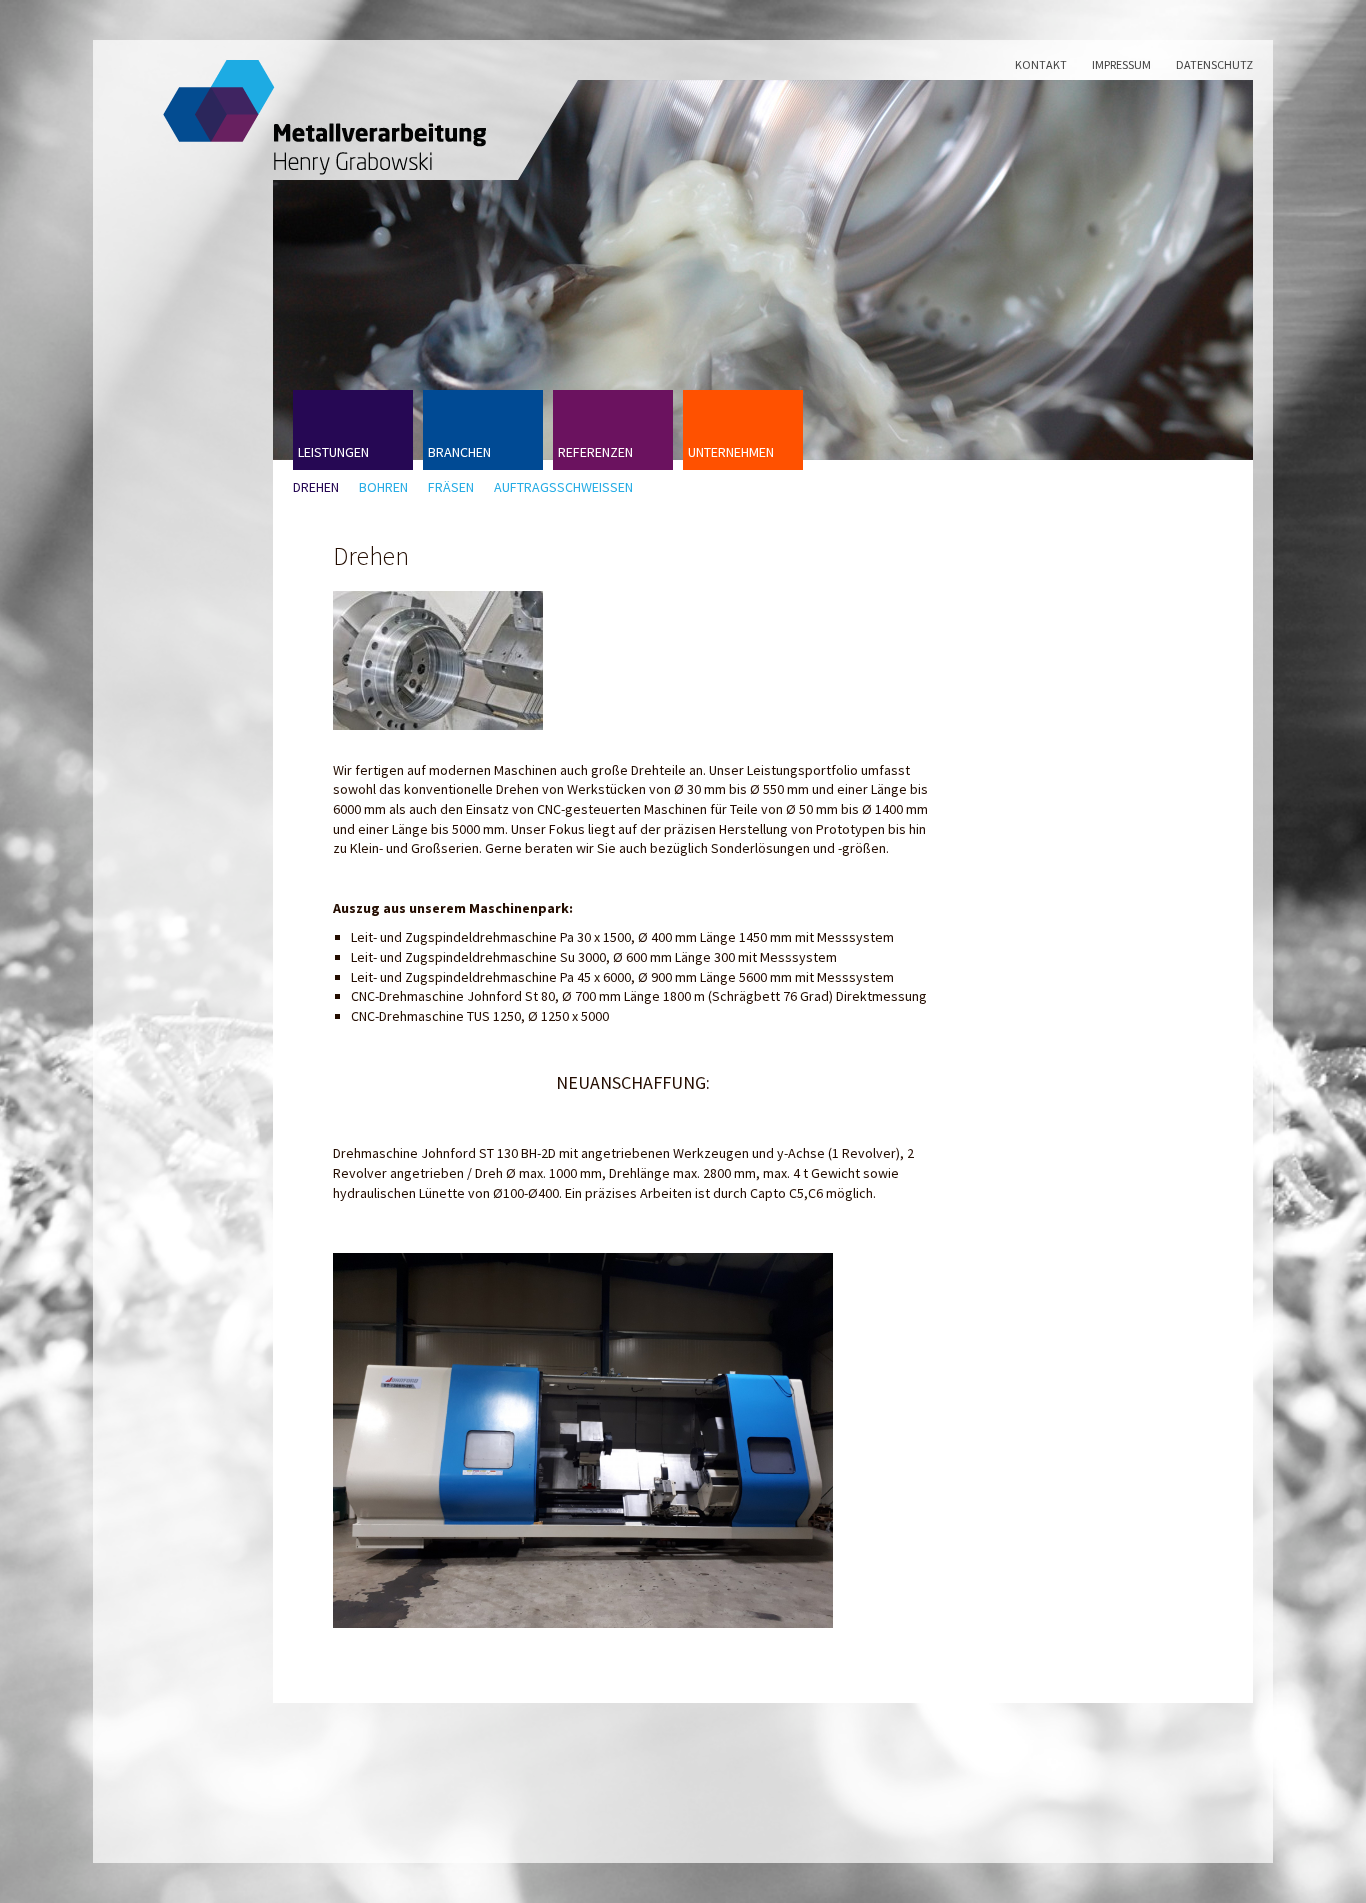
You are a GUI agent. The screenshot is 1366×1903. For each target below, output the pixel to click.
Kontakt (1041, 64)
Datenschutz (1214, 64)
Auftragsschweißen (563, 487)
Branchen (459, 452)
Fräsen (451, 487)
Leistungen (333, 452)
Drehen (316, 487)
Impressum (1121, 64)
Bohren (383, 487)
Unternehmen (731, 452)
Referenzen (595, 452)
